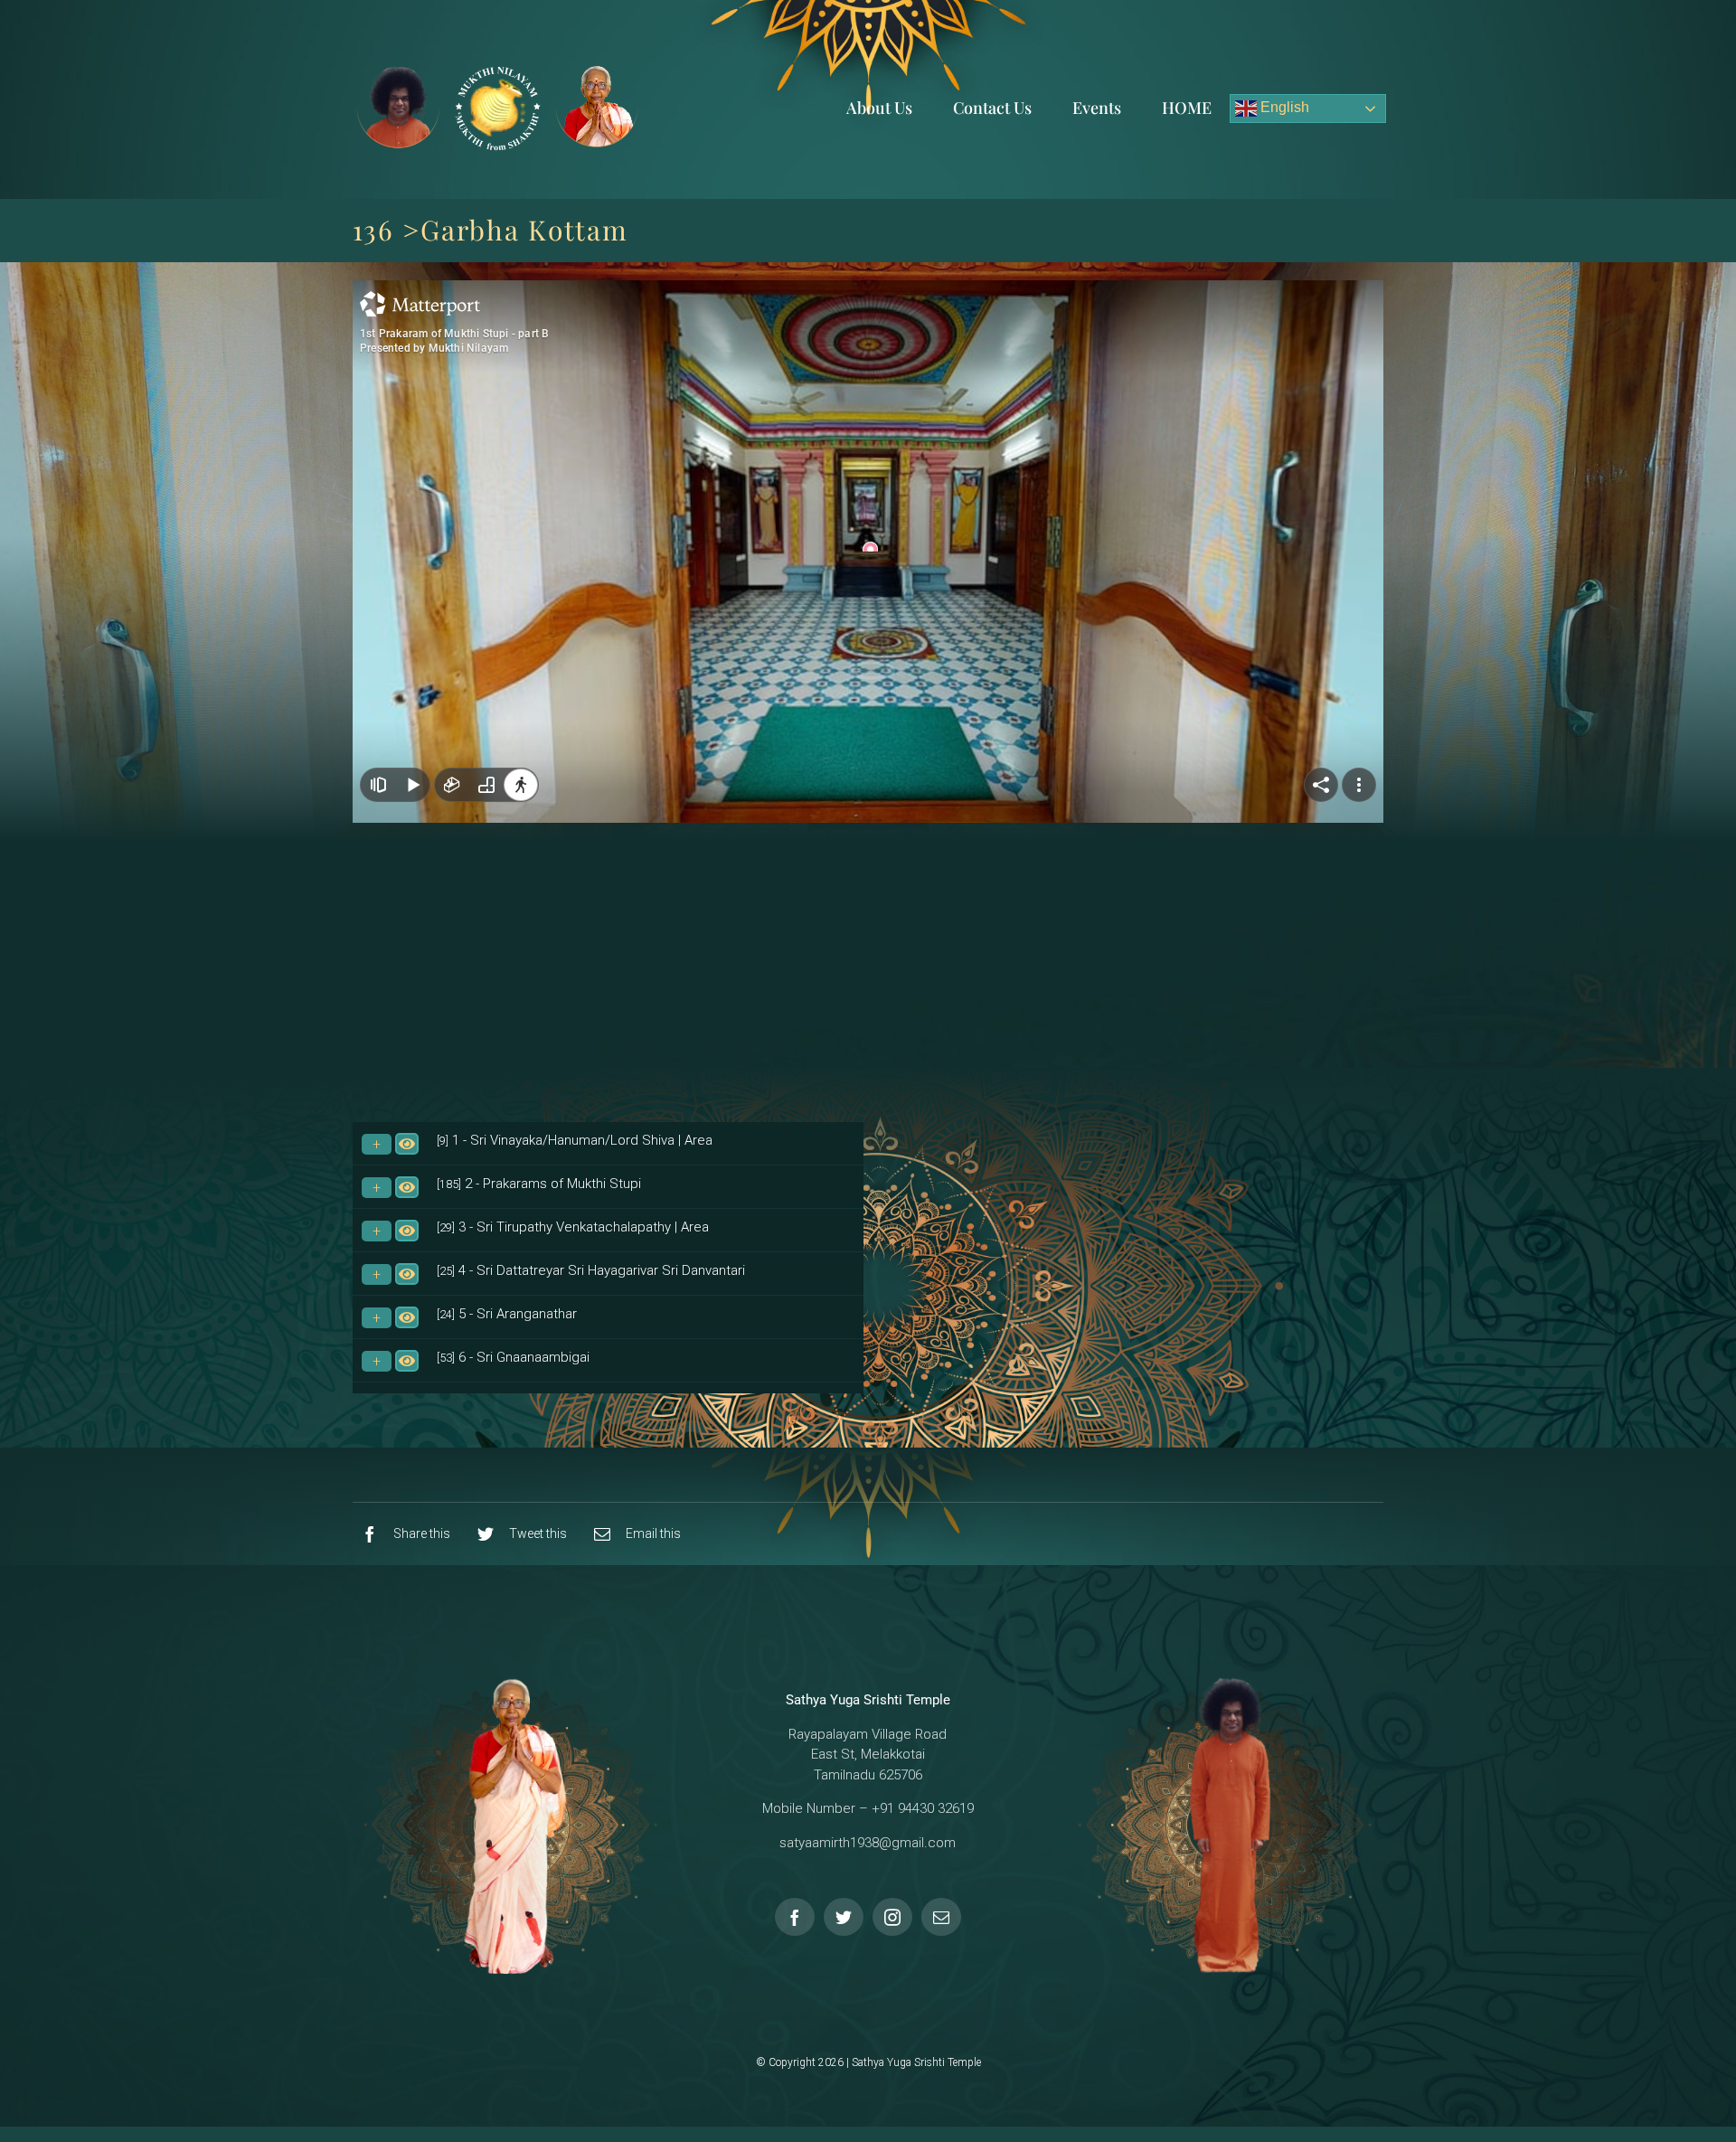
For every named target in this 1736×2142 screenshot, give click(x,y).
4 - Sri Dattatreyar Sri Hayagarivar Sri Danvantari (591, 1270)
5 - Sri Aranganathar (507, 1314)
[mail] (941, 1917)
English (1283, 107)
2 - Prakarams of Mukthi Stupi (539, 1184)
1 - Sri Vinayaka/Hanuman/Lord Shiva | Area (575, 1140)
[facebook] (795, 1917)
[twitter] (844, 1917)
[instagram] (892, 1917)
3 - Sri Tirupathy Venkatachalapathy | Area (573, 1227)
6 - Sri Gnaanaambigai (513, 1357)
